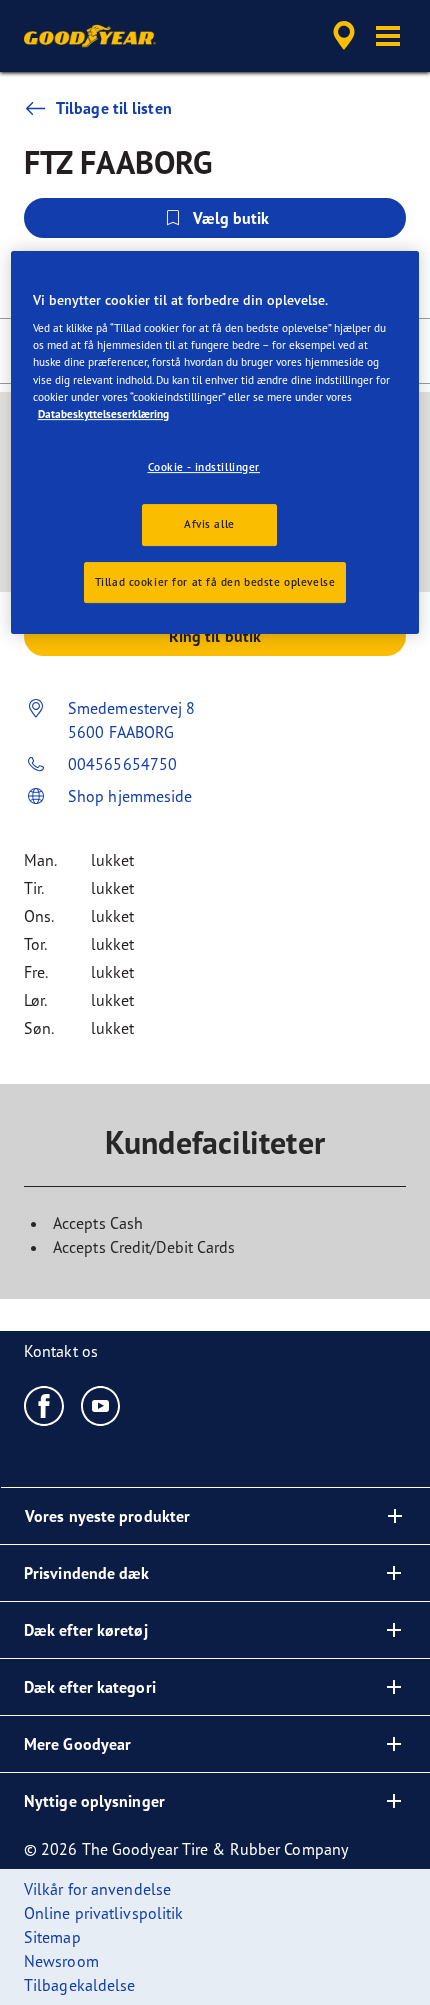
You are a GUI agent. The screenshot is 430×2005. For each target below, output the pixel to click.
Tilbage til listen (114, 108)
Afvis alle (209, 524)
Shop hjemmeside (130, 796)
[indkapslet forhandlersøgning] (344, 36)
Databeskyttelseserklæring (103, 414)
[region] (215, 443)
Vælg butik (231, 218)
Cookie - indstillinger (204, 467)
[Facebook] (44, 1405)
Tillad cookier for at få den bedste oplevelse (215, 582)
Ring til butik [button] (215, 636)
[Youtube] (101, 1405)
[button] (388, 36)
